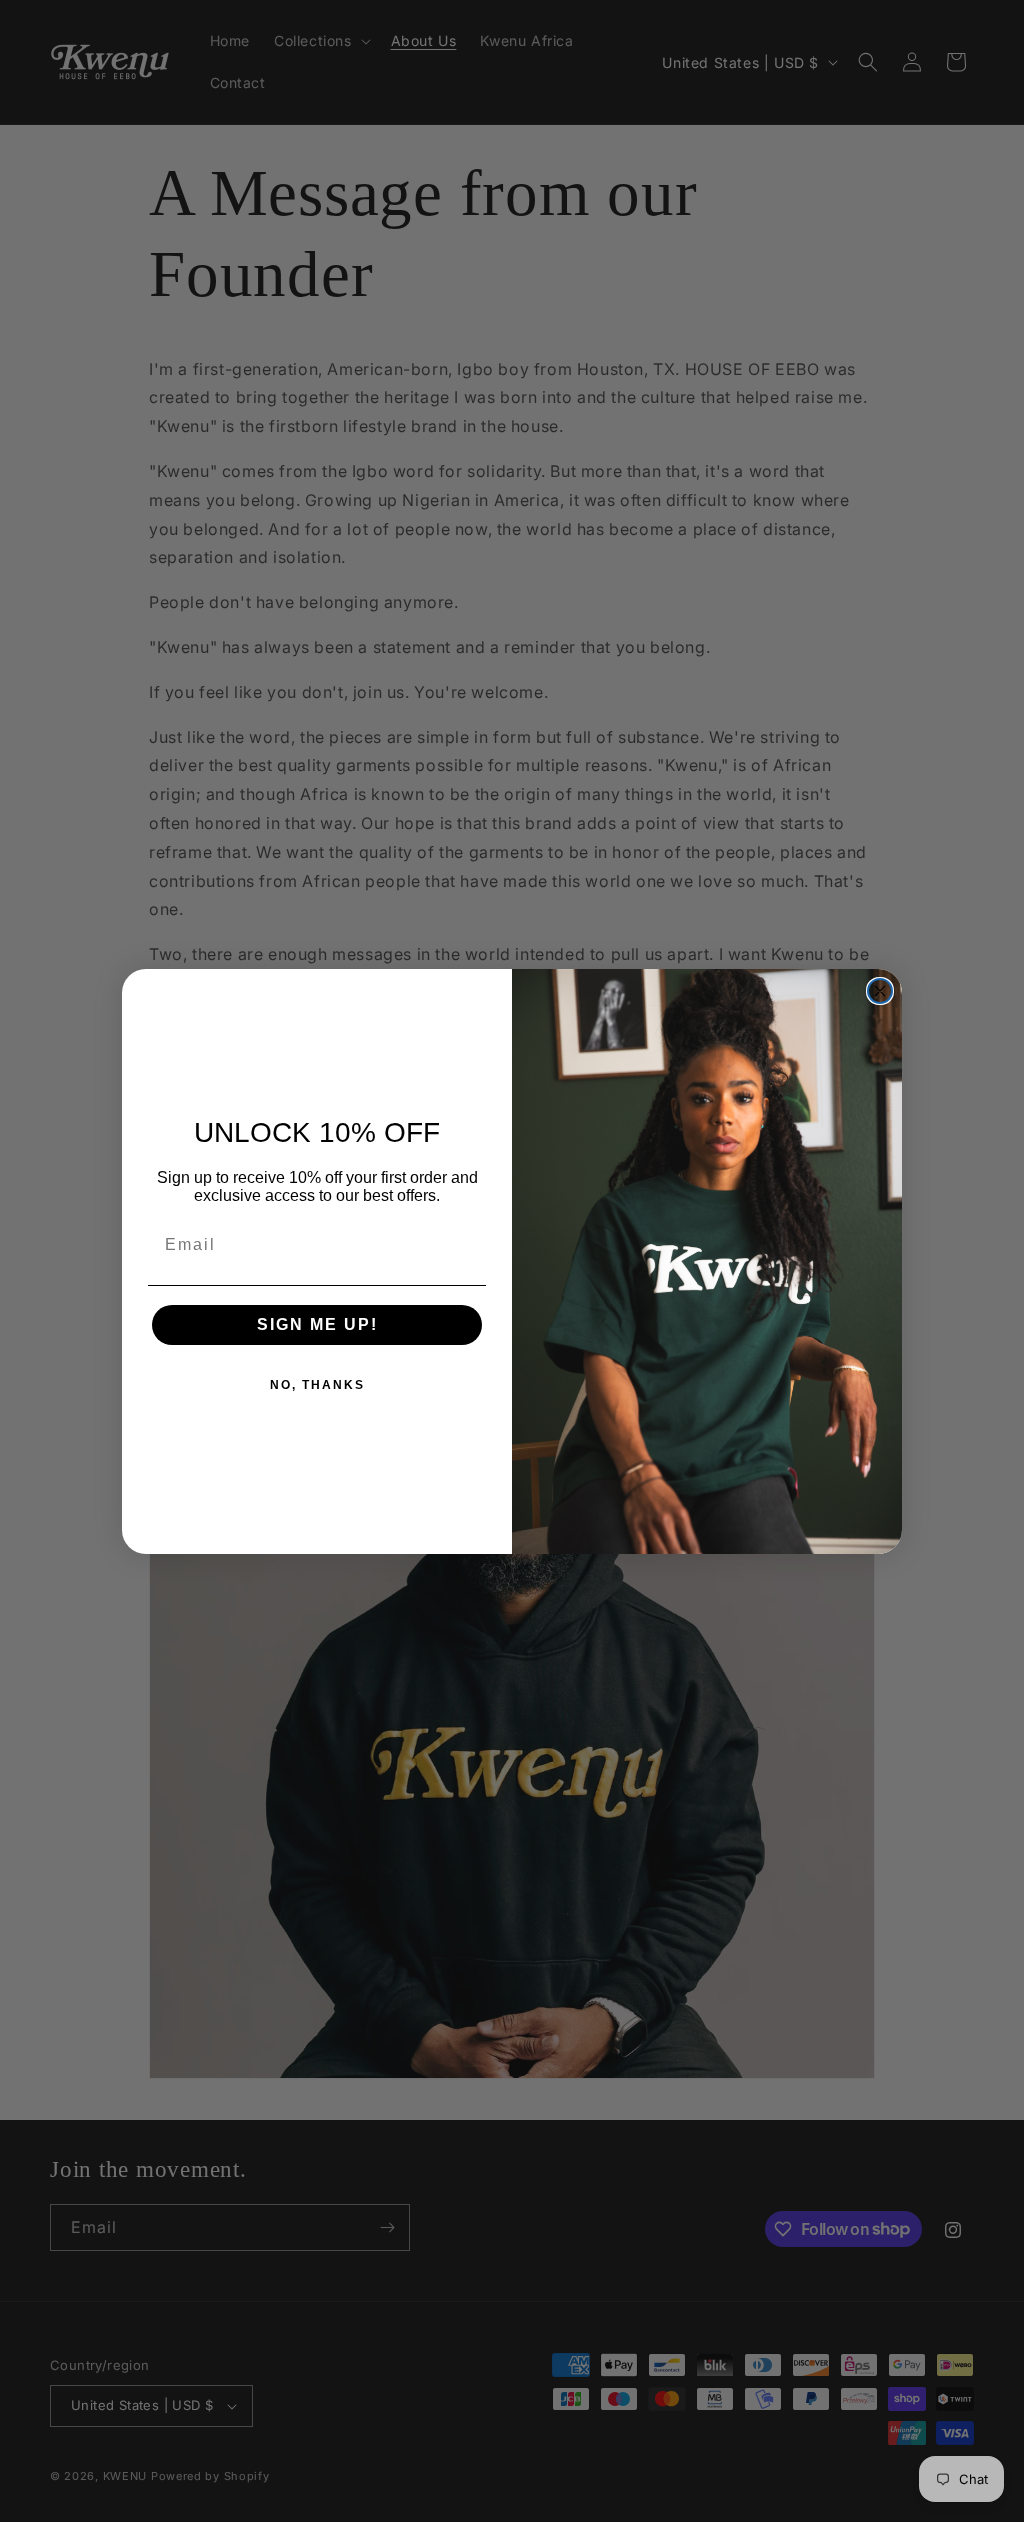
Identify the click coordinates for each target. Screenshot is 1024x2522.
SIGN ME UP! (317, 1324)
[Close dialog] (880, 991)
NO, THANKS (317, 1385)
